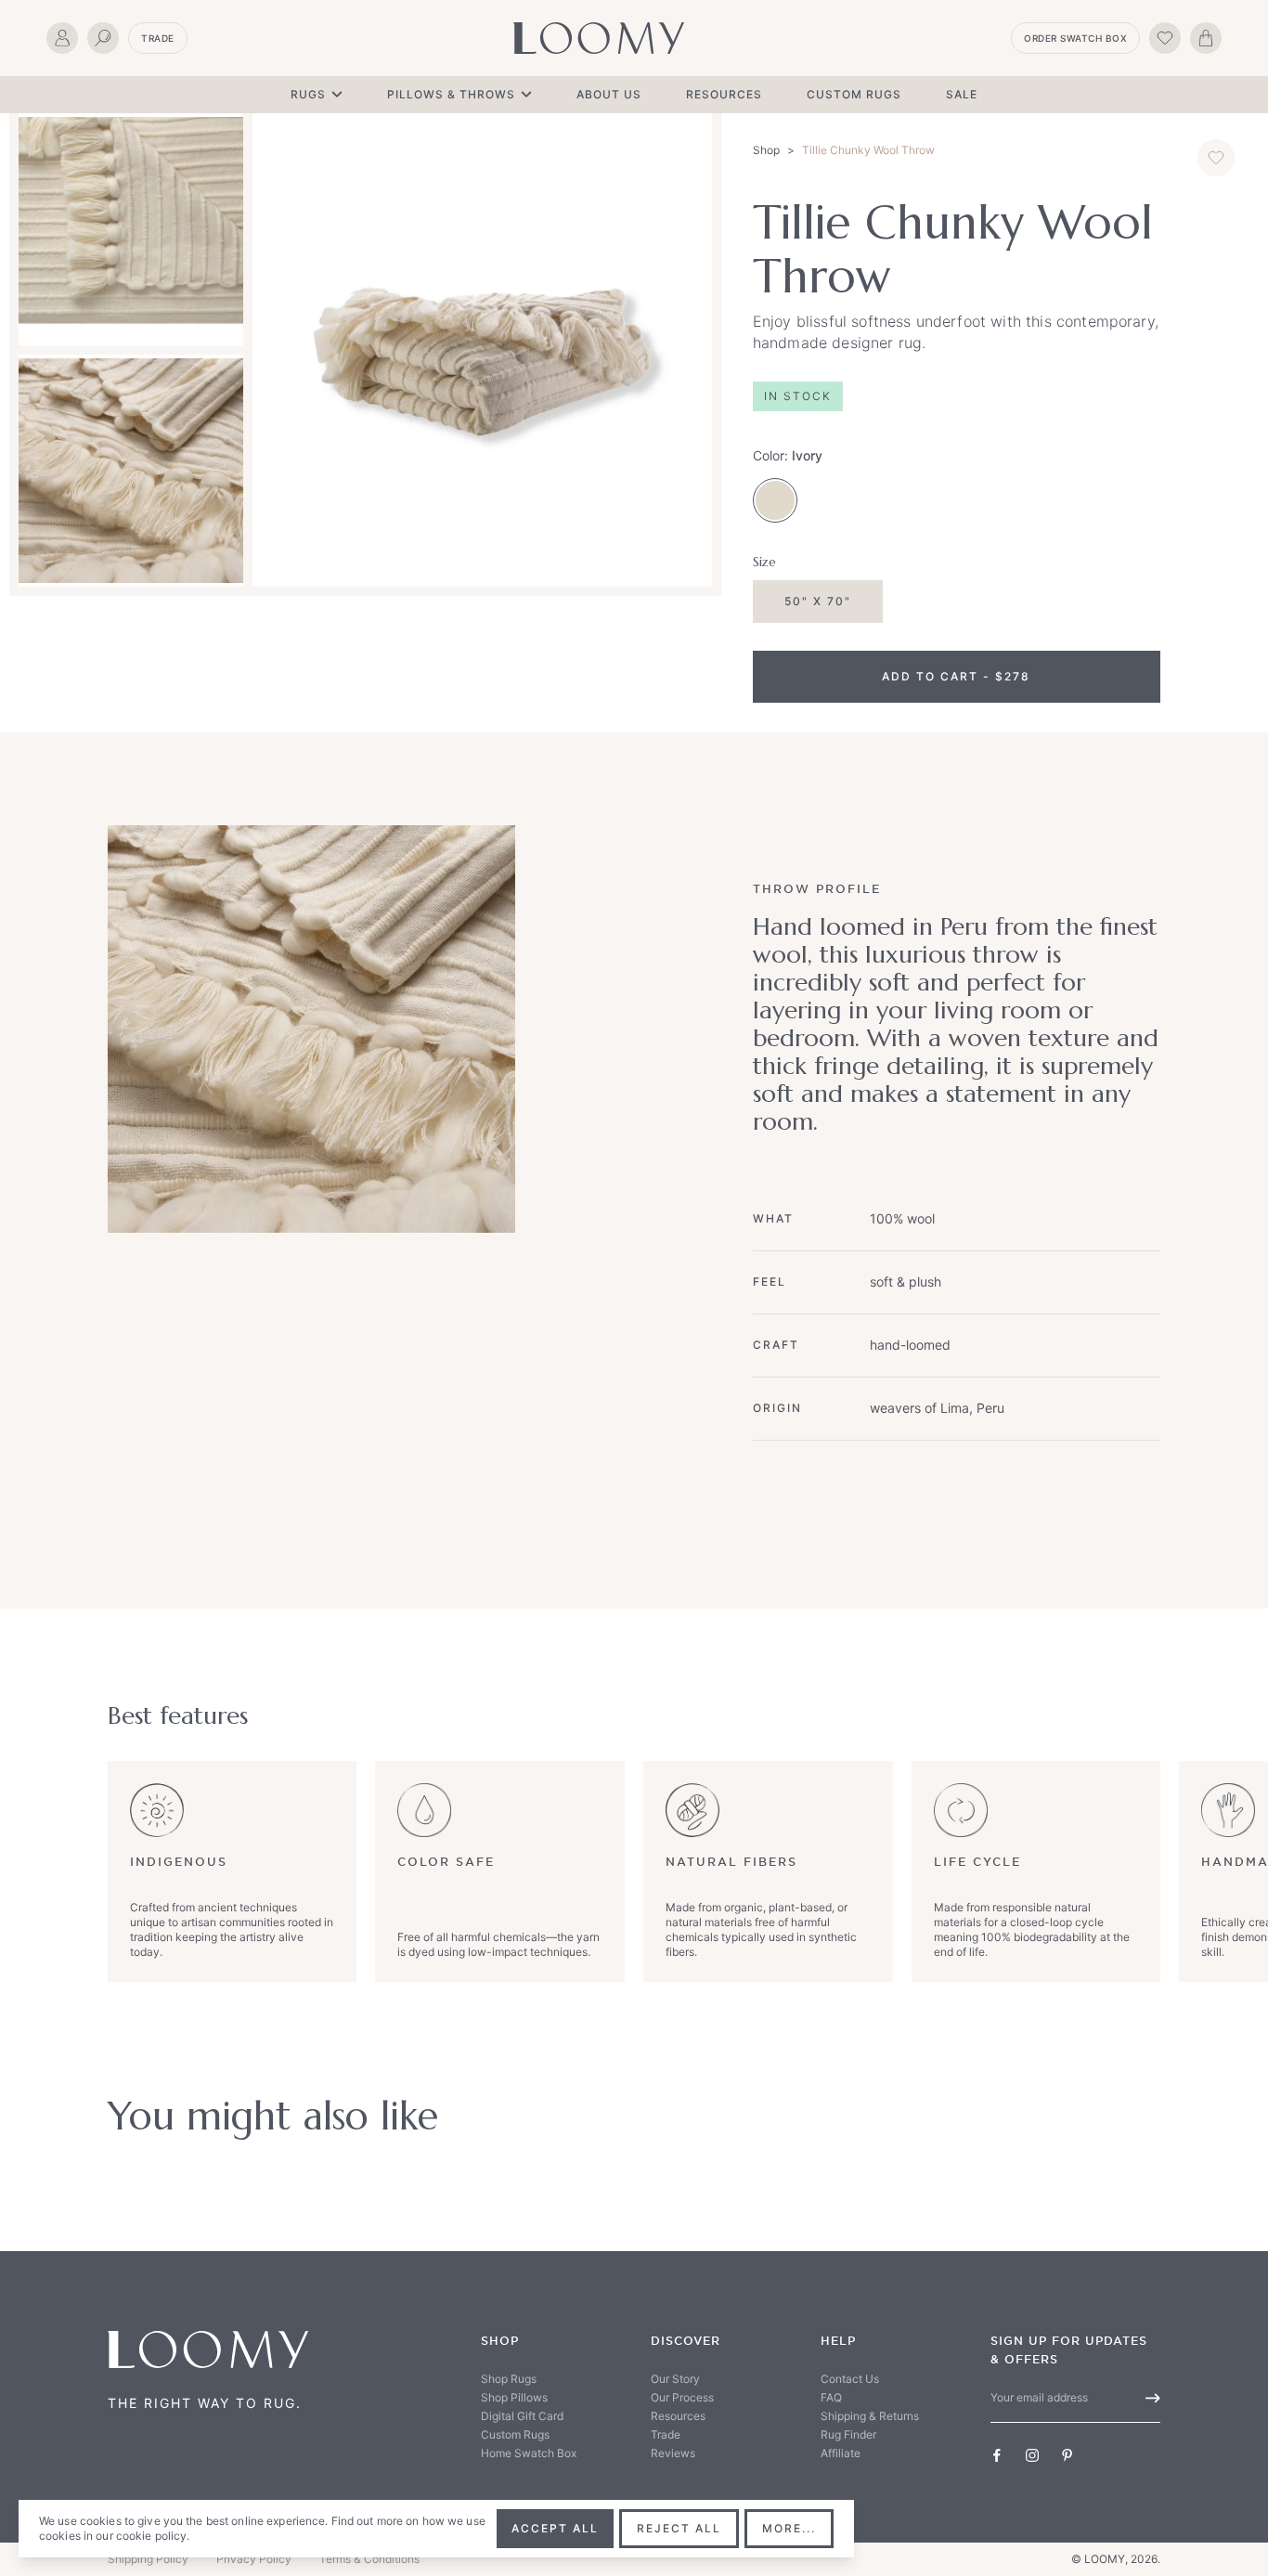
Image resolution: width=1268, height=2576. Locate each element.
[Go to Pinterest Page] (1067, 2455)
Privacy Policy (254, 2559)
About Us (609, 94)
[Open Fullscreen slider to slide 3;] (131, 471)
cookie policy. (153, 2536)
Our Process (682, 2397)
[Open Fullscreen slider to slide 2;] (131, 229)
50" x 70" (818, 601)
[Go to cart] (1206, 38)
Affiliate (841, 2453)
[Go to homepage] (599, 38)
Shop (766, 150)
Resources (724, 94)
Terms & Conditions (369, 2559)
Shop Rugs (509, 2379)
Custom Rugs (854, 94)
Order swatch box (1075, 38)
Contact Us (850, 2379)
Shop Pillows (514, 2397)
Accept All (555, 2528)
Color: (788, 455)
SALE (962, 94)
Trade (158, 38)
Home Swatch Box (529, 2453)
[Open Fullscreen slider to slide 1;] (482, 350)
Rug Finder (848, 2434)
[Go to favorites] (1165, 38)
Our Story (675, 2379)
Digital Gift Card (522, 2416)
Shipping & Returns (870, 2416)
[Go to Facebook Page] (997, 2455)
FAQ (831, 2397)
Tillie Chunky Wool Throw (868, 150)
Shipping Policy (148, 2559)
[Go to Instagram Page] (1032, 2455)
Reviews (673, 2453)
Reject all (679, 2528)
